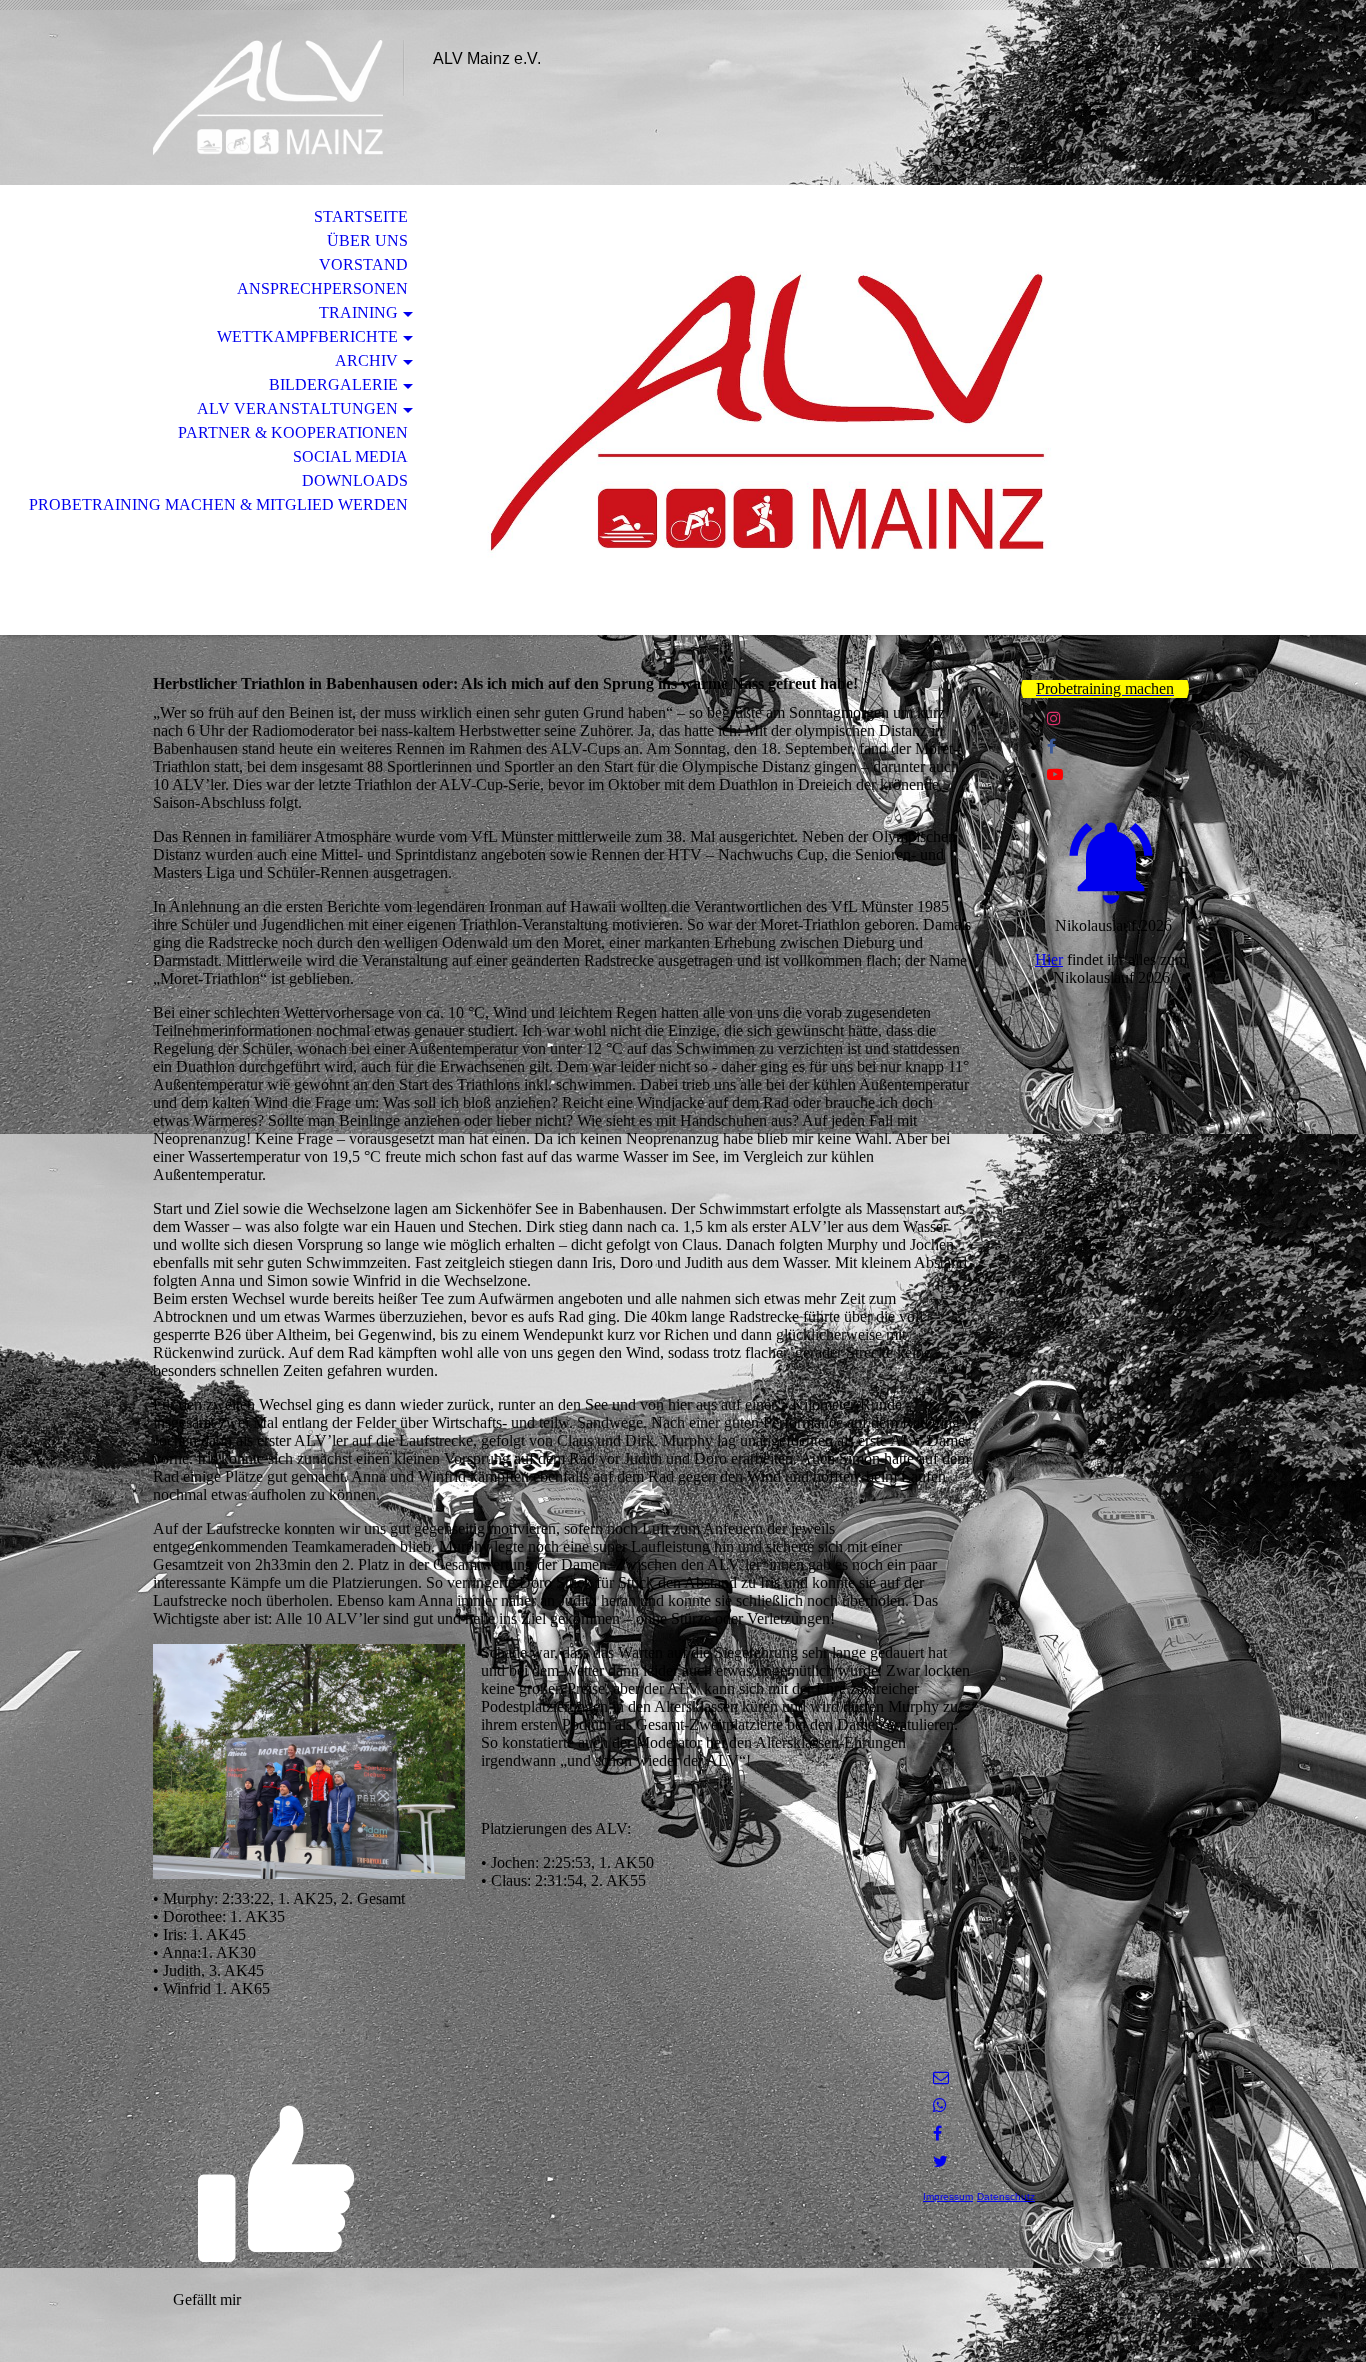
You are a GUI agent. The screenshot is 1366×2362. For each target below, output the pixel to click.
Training (358, 312)
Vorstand (363, 264)
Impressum (948, 2196)
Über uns (367, 240)
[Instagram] (1054, 718)
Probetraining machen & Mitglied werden (218, 504)
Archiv (366, 360)
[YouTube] (1055, 774)
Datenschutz (1006, 2196)
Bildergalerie (333, 384)
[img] (268, 97)
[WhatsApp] (940, 2105)
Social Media (350, 456)
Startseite (361, 216)
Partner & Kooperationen (293, 432)
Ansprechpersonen (322, 288)
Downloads (355, 480)
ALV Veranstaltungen (297, 408)
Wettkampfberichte (307, 336)
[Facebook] (1051, 746)
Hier (1049, 959)
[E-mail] (941, 2077)
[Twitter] (940, 2161)
